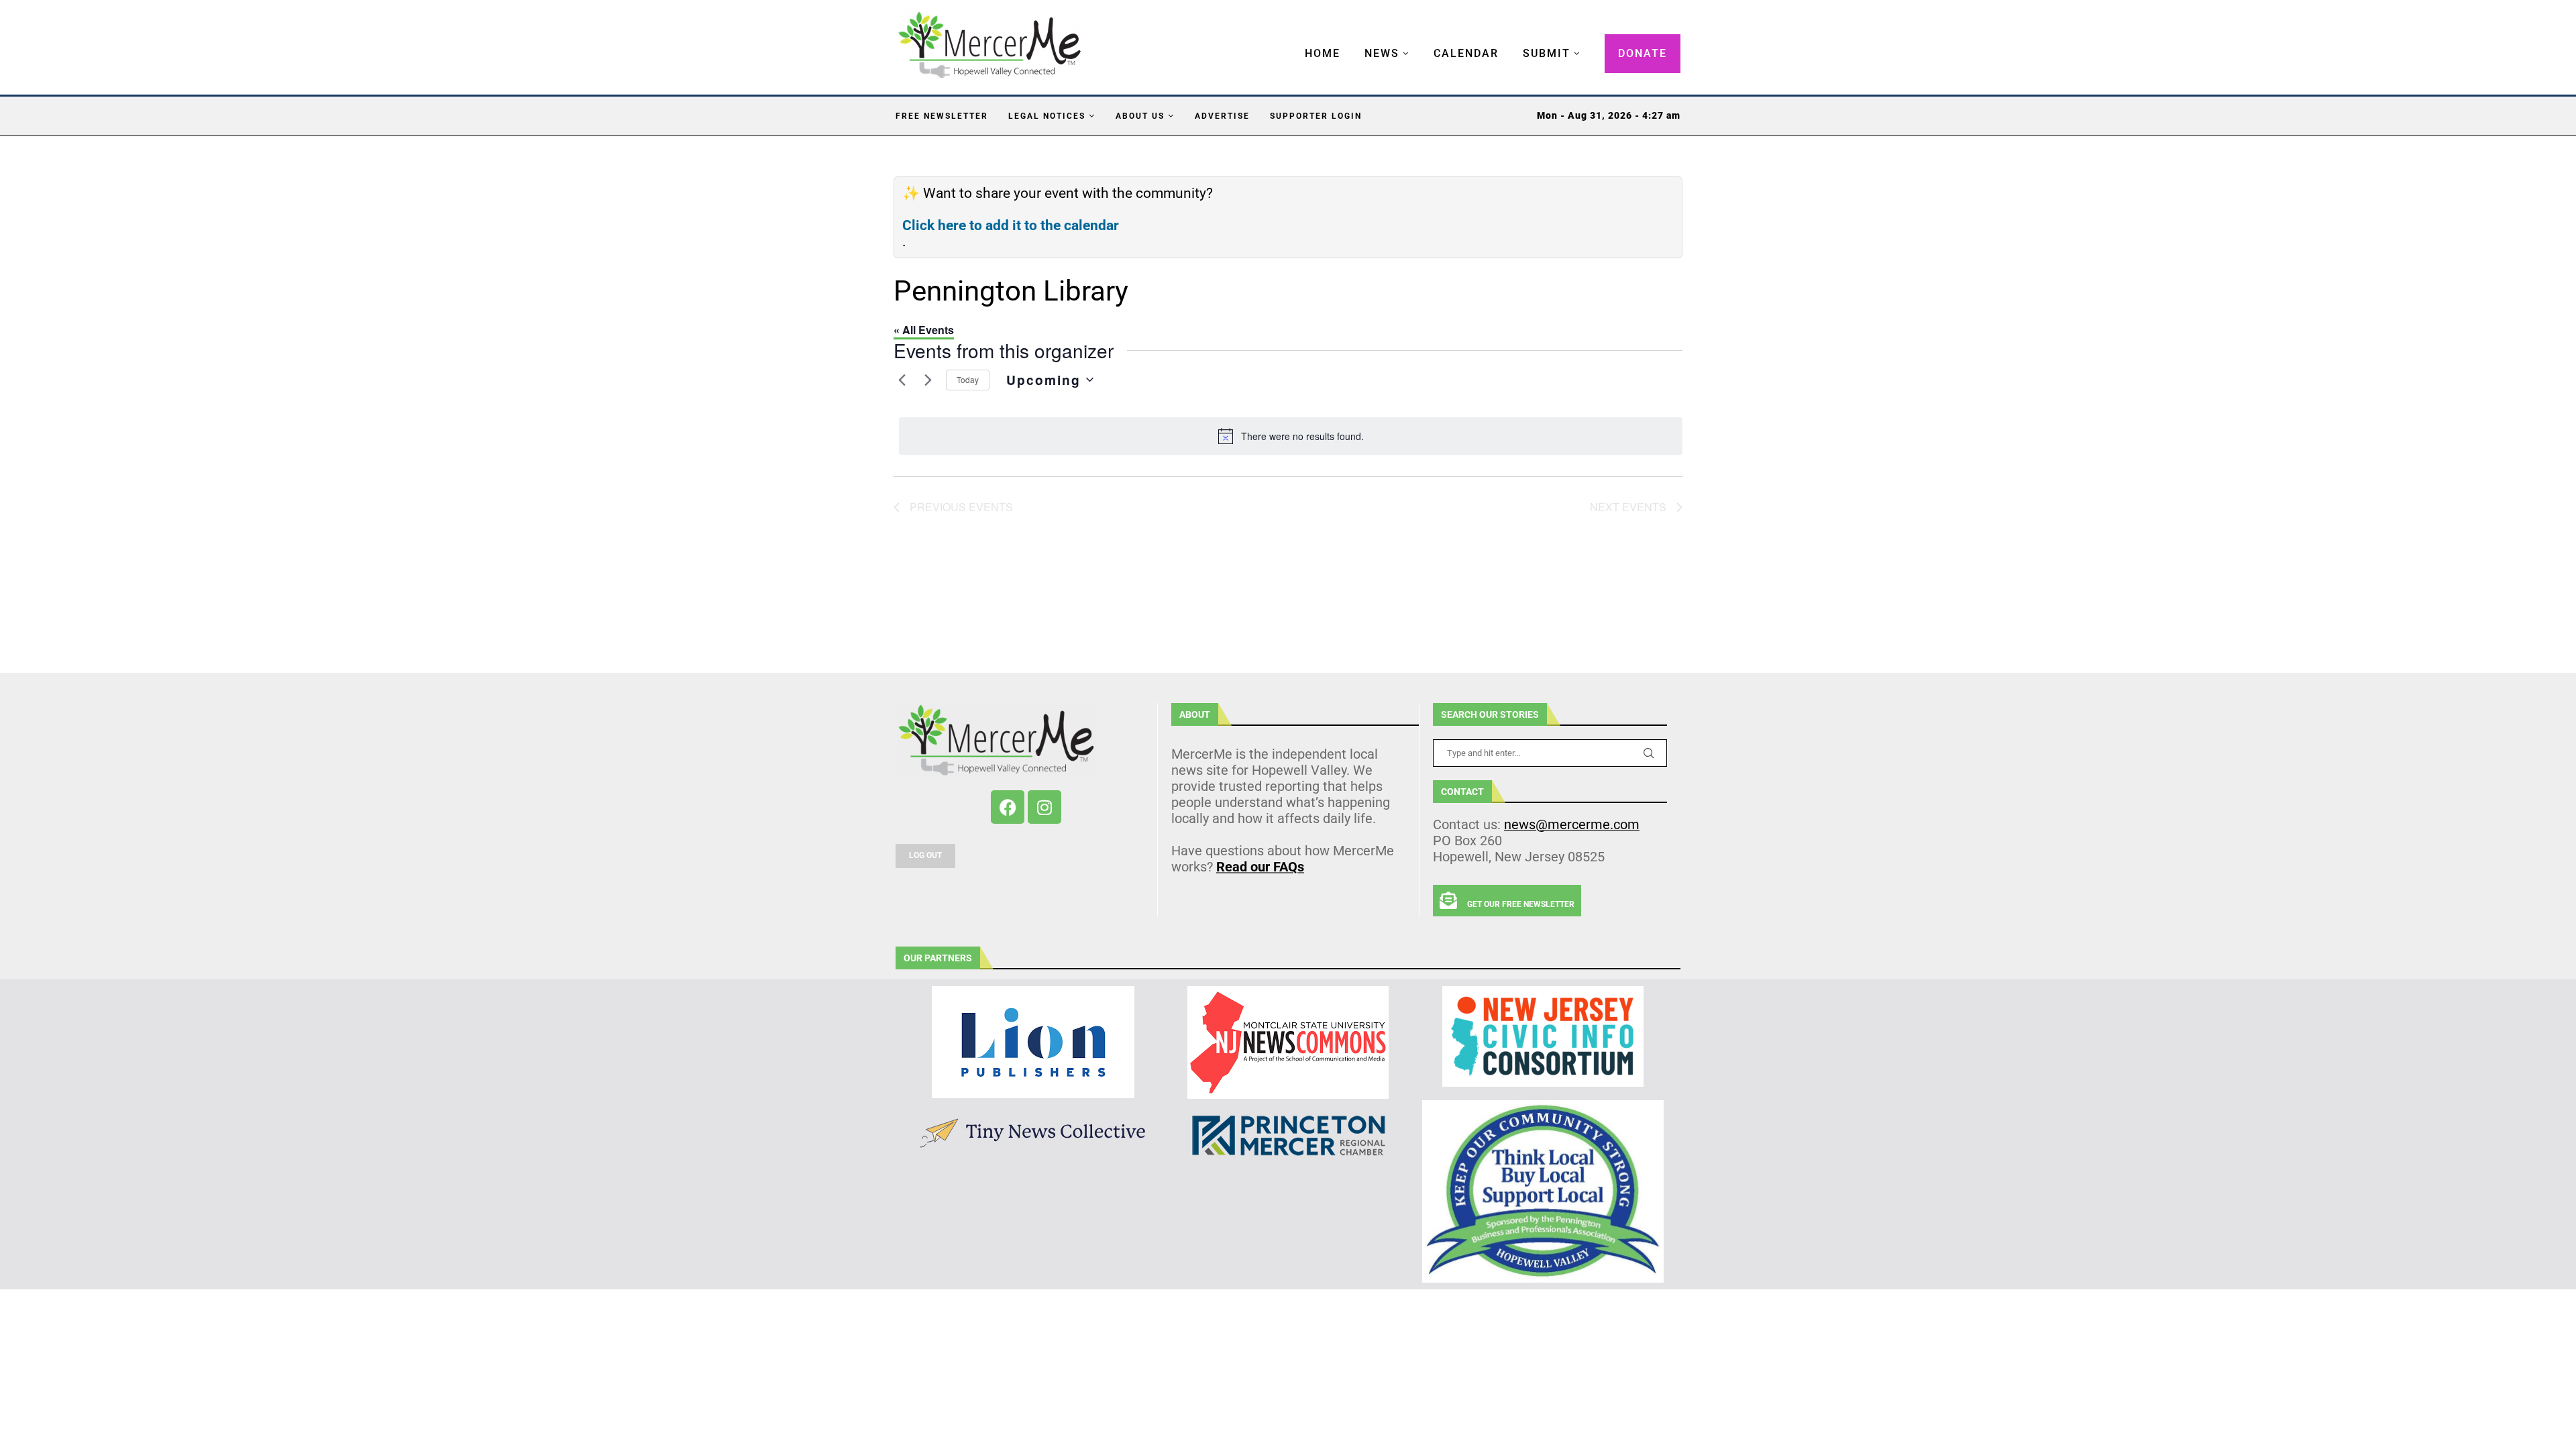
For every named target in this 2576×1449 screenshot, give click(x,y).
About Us (1140, 116)
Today (968, 379)
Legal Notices (1047, 116)
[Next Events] (928, 380)
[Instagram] (1044, 807)
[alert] (1291, 436)
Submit (1547, 53)
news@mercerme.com (1572, 824)
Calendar (1466, 53)
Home (1323, 53)
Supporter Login (1316, 116)
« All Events (924, 330)
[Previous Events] (902, 380)
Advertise (1222, 116)
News (1382, 53)
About (1195, 714)
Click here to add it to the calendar (1011, 225)
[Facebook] (1008, 807)
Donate (1643, 53)
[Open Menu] (1291, 40)
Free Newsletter (942, 116)
